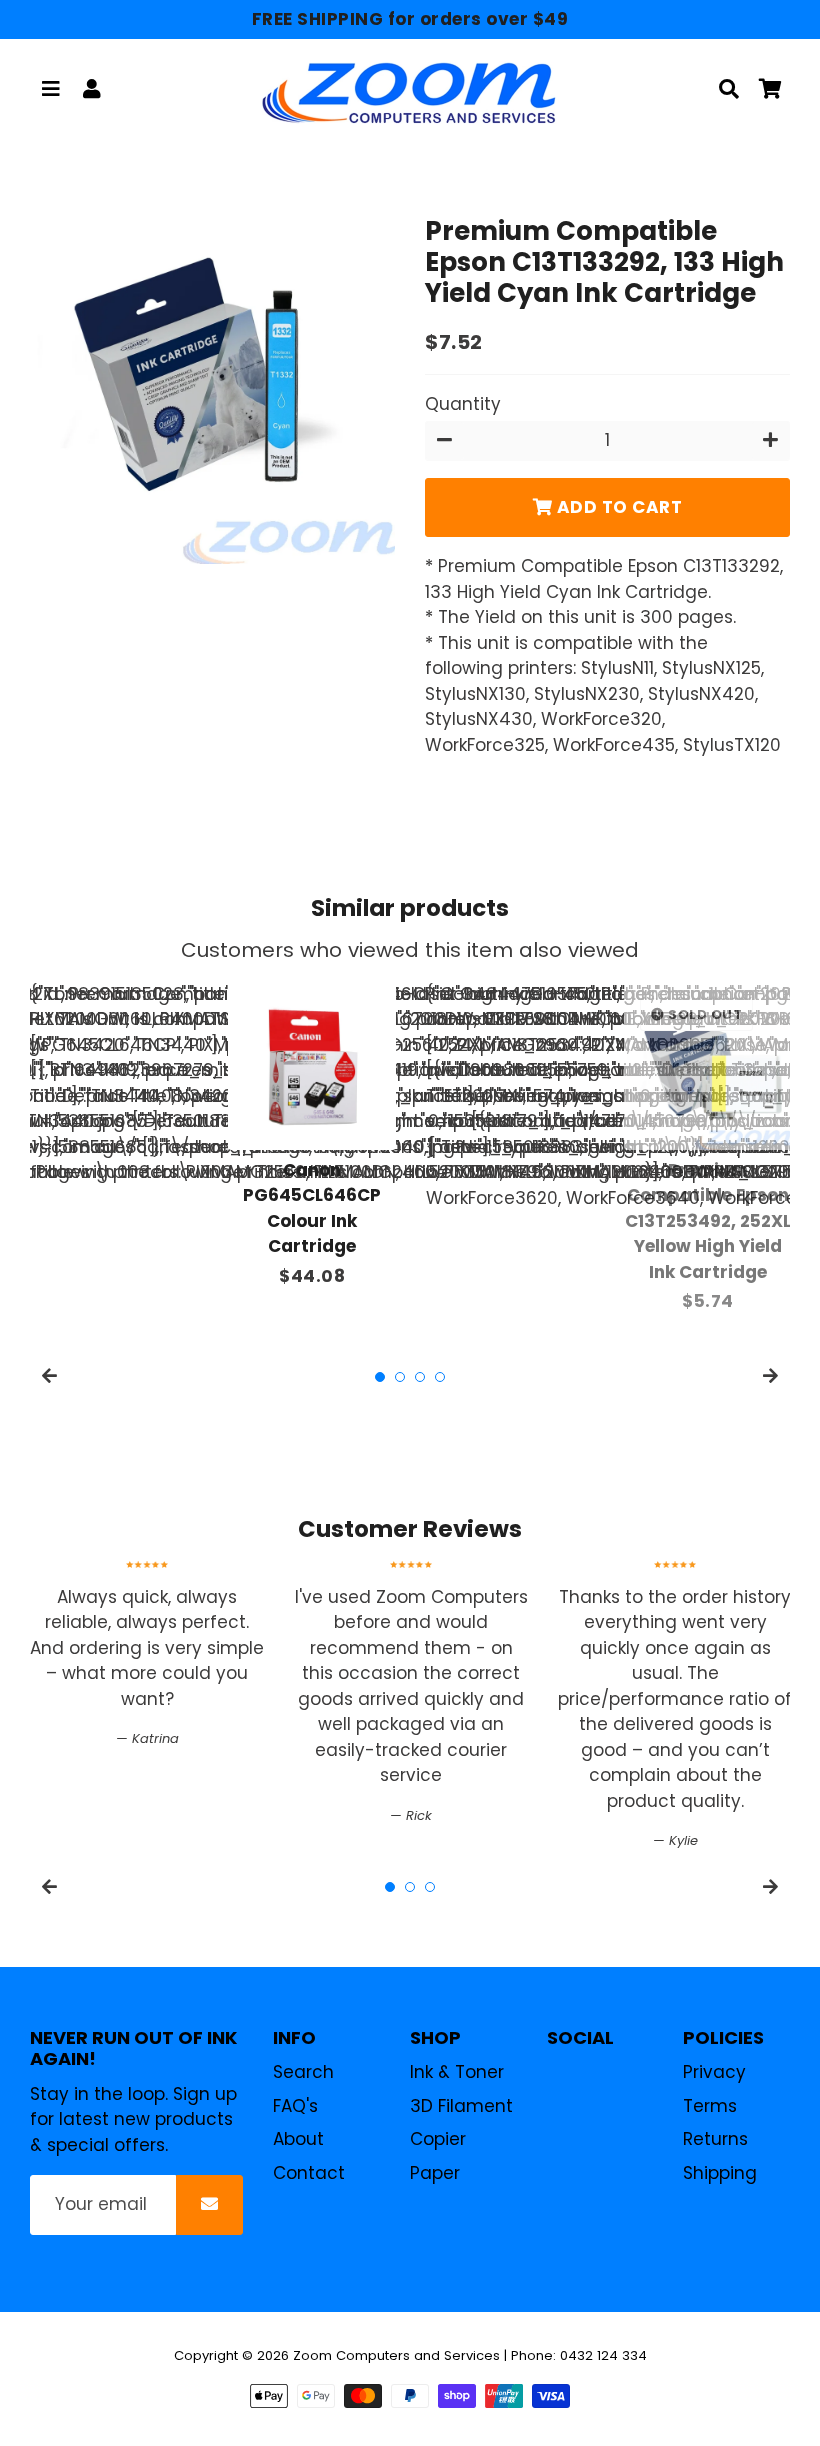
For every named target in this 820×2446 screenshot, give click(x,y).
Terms (710, 2106)
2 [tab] (400, 1377)
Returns (715, 2139)
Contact (309, 2173)
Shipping (720, 2173)
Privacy (714, 2072)
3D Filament (461, 2106)
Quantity (463, 404)
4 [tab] (440, 1377)
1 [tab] (380, 1377)
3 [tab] (420, 1377)
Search (303, 2072)
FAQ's (295, 2106)
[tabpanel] (312, 1136)
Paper (435, 2173)
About (298, 2139)
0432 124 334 (603, 2355)
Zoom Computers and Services (396, 2355)
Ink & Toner (457, 2072)
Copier (438, 2139)
